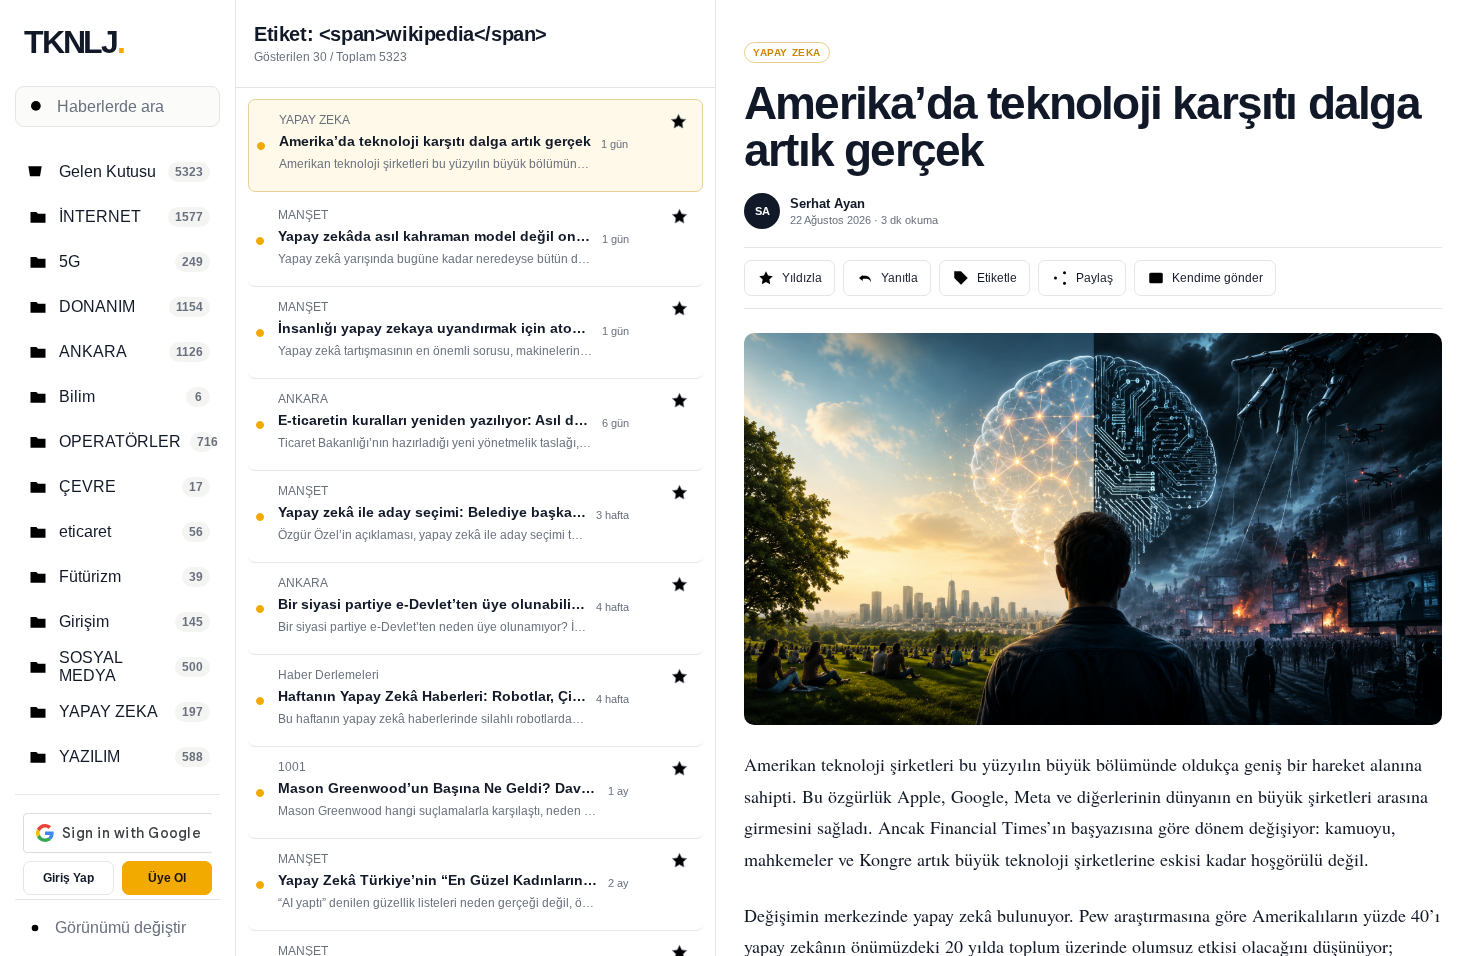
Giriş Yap (68, 878)
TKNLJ (74, 42)
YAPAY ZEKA (787, 52)
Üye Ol (167, 878)
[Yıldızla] (678, 123)
